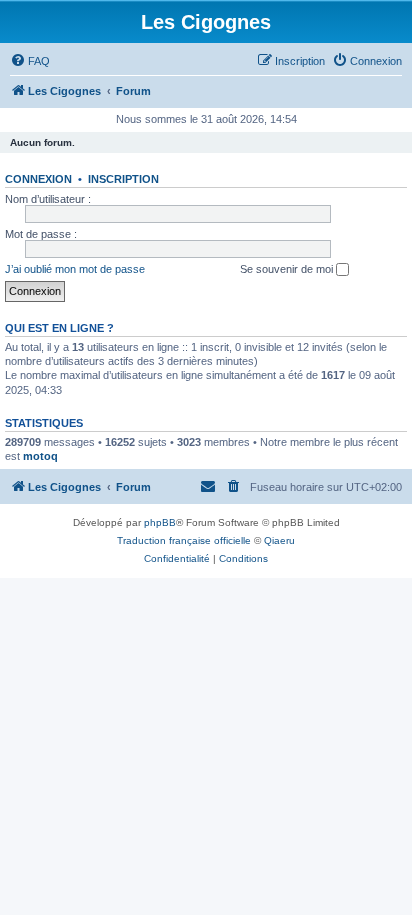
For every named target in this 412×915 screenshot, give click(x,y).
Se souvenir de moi (288, 269)
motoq (40, 456)
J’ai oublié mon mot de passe (75, 269)
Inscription (123, 179)
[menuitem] (30, 61)
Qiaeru (279, 540)
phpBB (160, 522)
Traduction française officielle (184, 540)
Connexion (38, 179)
